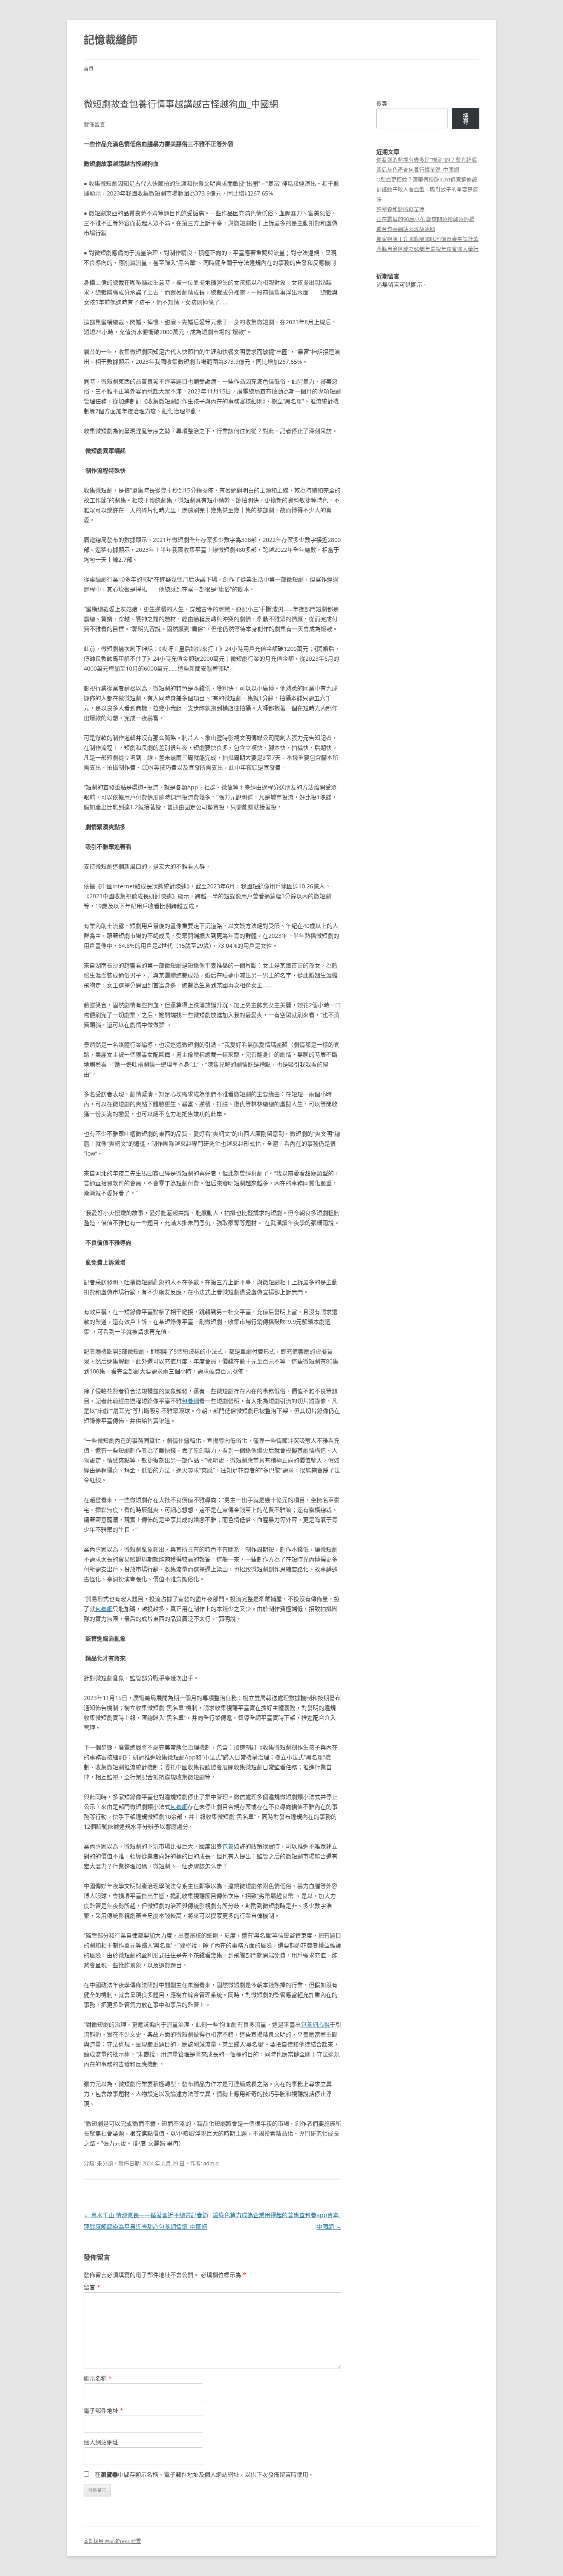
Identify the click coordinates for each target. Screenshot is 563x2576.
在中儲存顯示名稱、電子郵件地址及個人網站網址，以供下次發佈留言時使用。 (204, 2474)
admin (211, 2163)
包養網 (190, 1401)
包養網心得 (315, 2024)
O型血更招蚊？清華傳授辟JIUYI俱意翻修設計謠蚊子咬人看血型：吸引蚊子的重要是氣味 (427, 189)
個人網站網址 (101, 2442)
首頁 (89, 69)
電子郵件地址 (103, 2410)
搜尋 (382, 103)
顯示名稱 (98, 2378)
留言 (92, 2287)
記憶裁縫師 (110, 40)
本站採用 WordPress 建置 (112, 2541)
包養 (228, 1846)
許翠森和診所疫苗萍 (400, 209)
